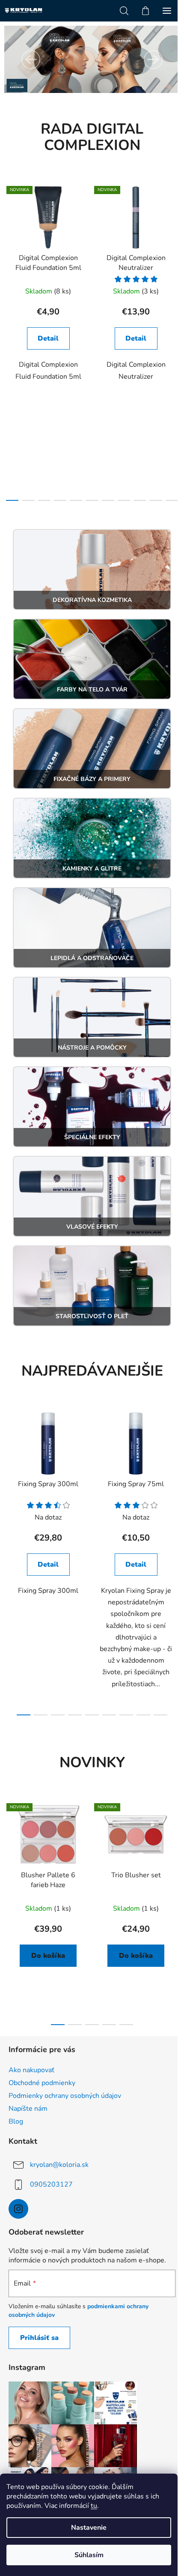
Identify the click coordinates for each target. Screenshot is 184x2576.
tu (94, 2506)
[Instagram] (18, 2209)
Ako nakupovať (31, 2070)
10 (172, 500)
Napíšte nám (28, 2109)
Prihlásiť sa (39, 2338)
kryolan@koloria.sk (59, 2165)
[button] (31, 60)
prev (9, 257)
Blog (16, 2121)
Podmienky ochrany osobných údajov (65, 2096)
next (175, 257)
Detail (48, 338)
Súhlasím (89, 2555)
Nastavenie (89, 2528)
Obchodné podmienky (42, 2083)
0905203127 (51, 2184)
